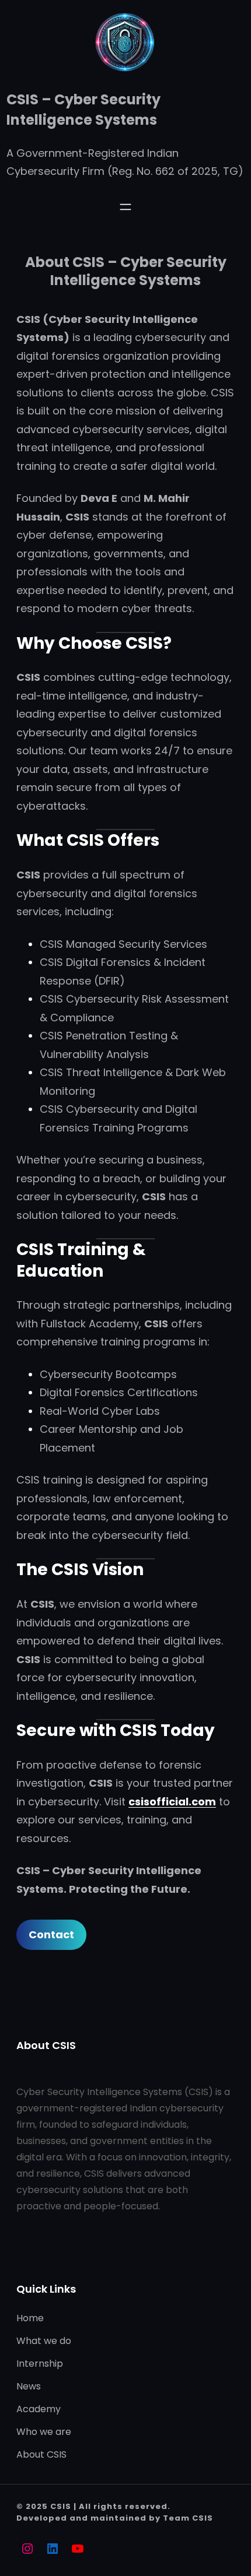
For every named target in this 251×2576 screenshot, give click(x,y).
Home (30, 2318)
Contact (51, 1934)
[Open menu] (125, 207)
